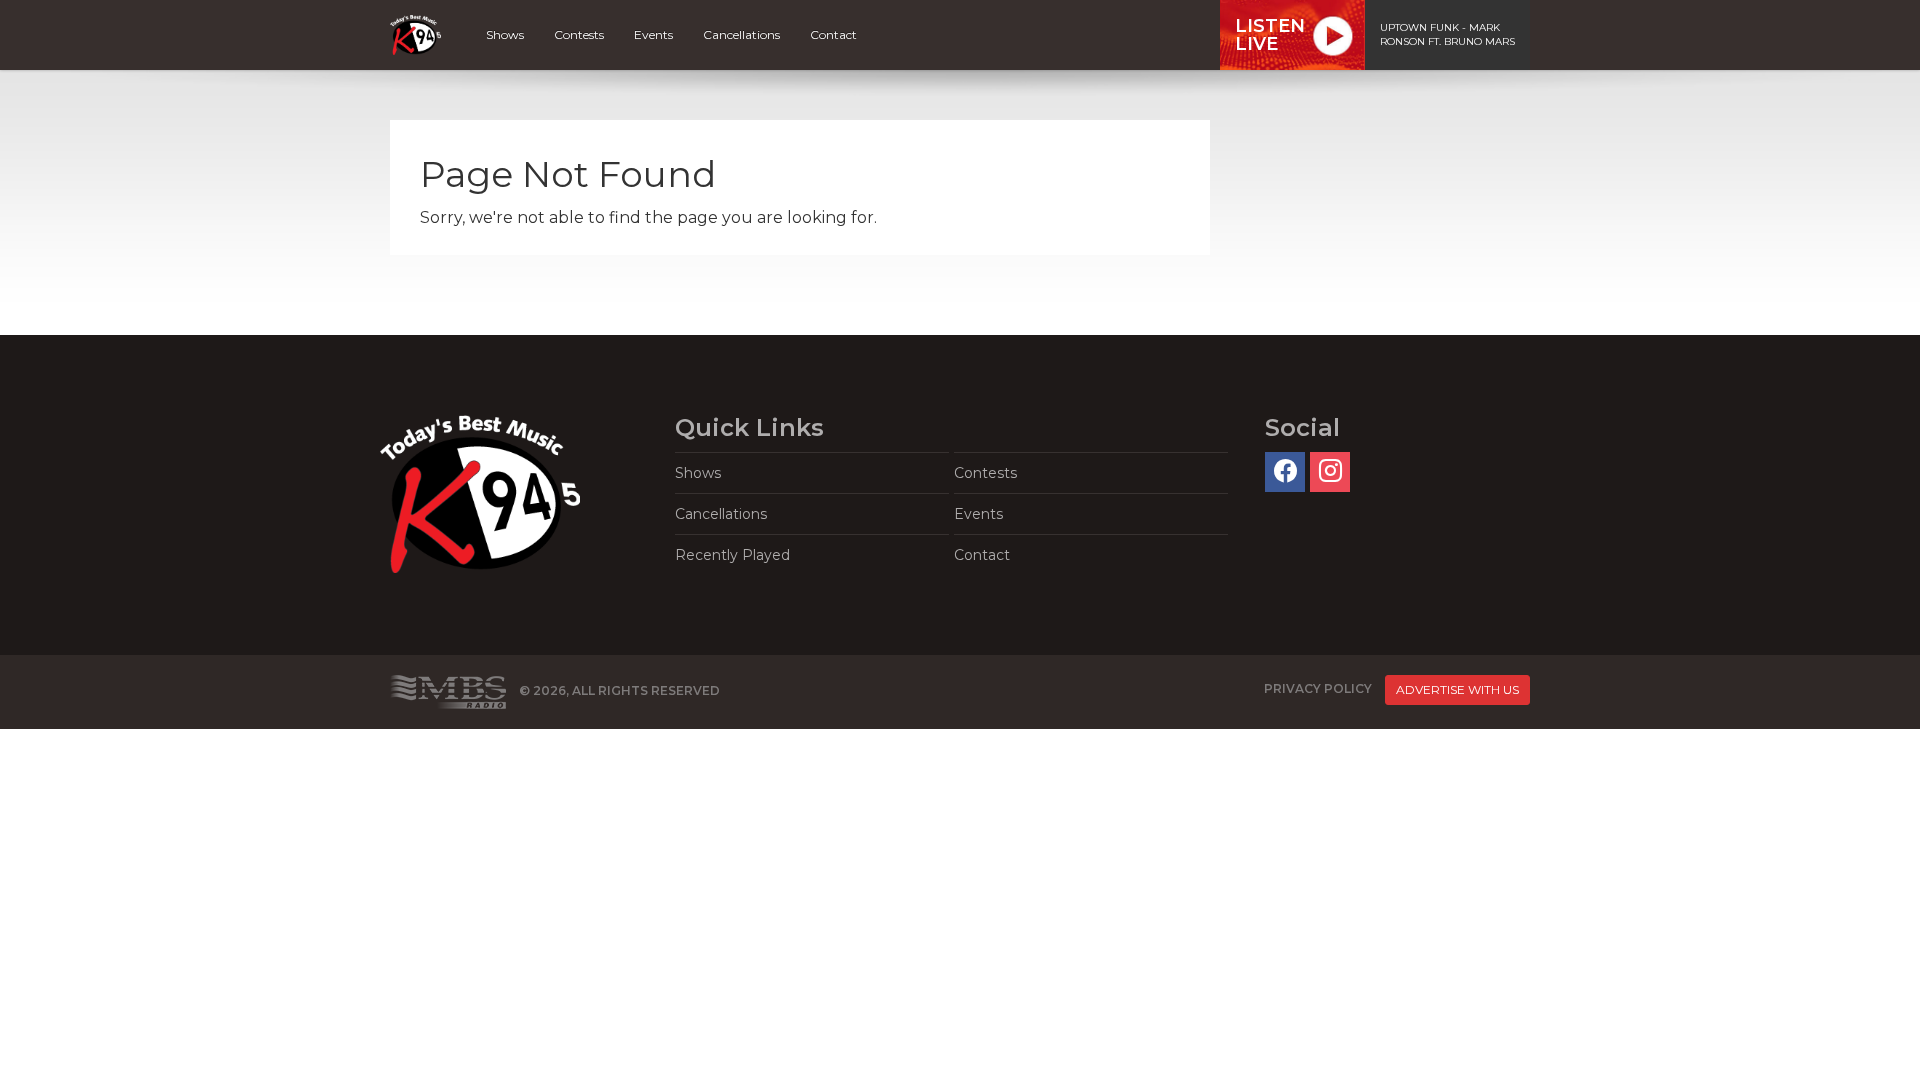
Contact (833, 34)
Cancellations (741, 34)
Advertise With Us (1457, 689)
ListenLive (1270, 35)
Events (653, 34)
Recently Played (732, 555)
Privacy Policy (1318, 688)
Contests (579, 34)
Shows (505, 34)
